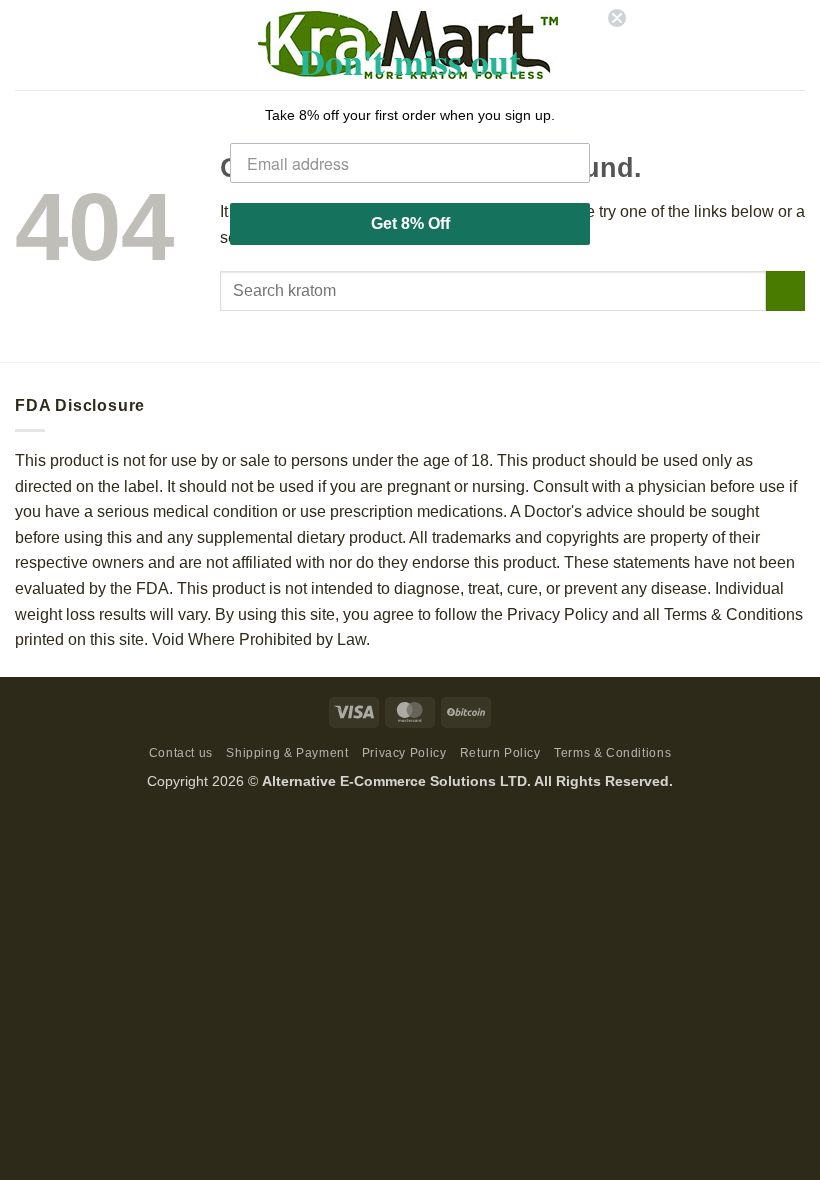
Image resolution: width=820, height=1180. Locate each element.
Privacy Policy (404, 753)
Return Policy (500, 753)
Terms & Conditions (612, 753)
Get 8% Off (410, 223)
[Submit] (785, 290)
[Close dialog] (617, 18)
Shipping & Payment (287, 753)
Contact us (181, 753)
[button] (27, 44)
